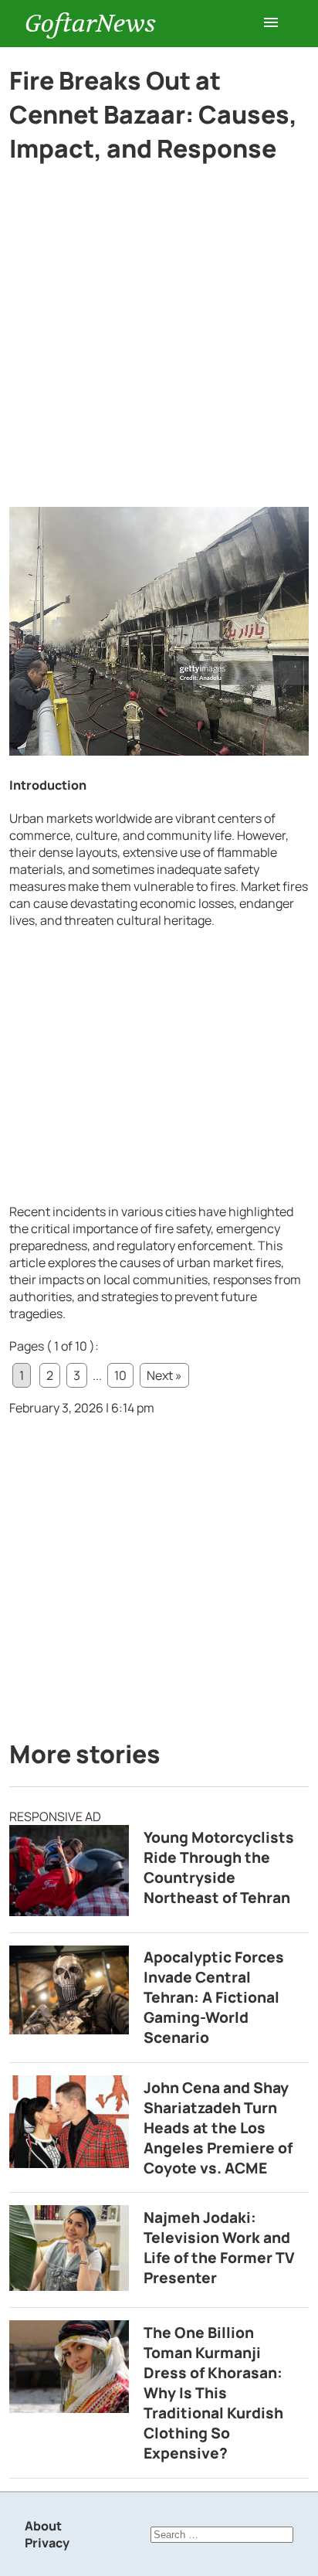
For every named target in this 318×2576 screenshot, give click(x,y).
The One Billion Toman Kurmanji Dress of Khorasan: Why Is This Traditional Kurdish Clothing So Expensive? (213, 2393)
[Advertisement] (159, 342)
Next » (164, 1375)
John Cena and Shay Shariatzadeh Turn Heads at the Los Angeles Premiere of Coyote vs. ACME (218, 2128)
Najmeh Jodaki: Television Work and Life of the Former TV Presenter (219, 2248)
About (43, 2526)
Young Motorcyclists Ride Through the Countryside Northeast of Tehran (219, 1867)
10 (120, 1375)
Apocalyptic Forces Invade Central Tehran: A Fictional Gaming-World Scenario (214, 1997)
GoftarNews (90, 24)
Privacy (47, 2543)
